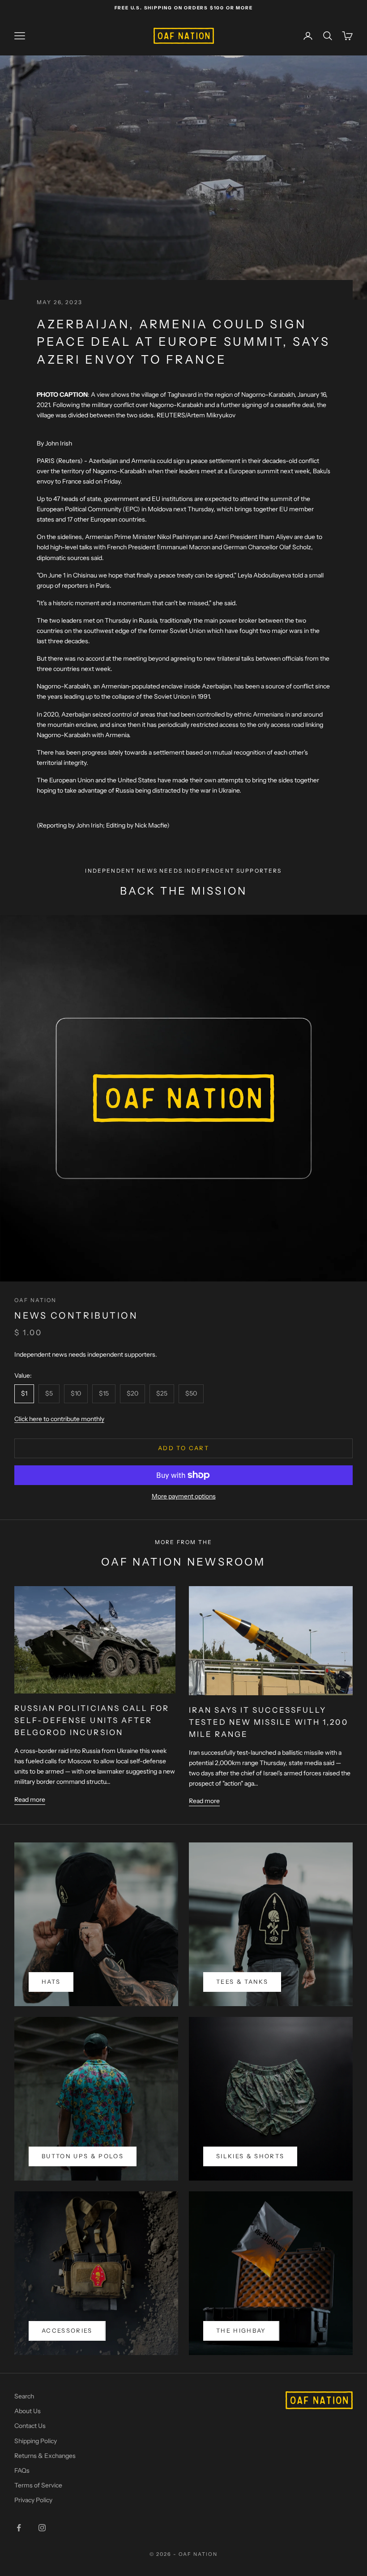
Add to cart (183, 1448)
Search (24, 2396)
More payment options (184, 1496)
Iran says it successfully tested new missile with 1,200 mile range (269, 1722)
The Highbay (241, 2330)
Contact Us (30, 2426)
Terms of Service (38, 2485)
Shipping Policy (36, 2441)
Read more (30, 1799)
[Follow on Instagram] (42, 2528)
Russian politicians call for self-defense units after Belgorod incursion (92, 1720)
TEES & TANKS (242, 1982)
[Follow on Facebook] (19, 2528)
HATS (51, 1982)
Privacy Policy (33, 2500)
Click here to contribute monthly (59, 1419)
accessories (67, 2330)
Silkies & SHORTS (250, 2156)
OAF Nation (36, 1300)
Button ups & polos (83, 2156)
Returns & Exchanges (45, 2456)
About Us (28, 2411)
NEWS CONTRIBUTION (76, 1316)
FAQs (22, 2470)
